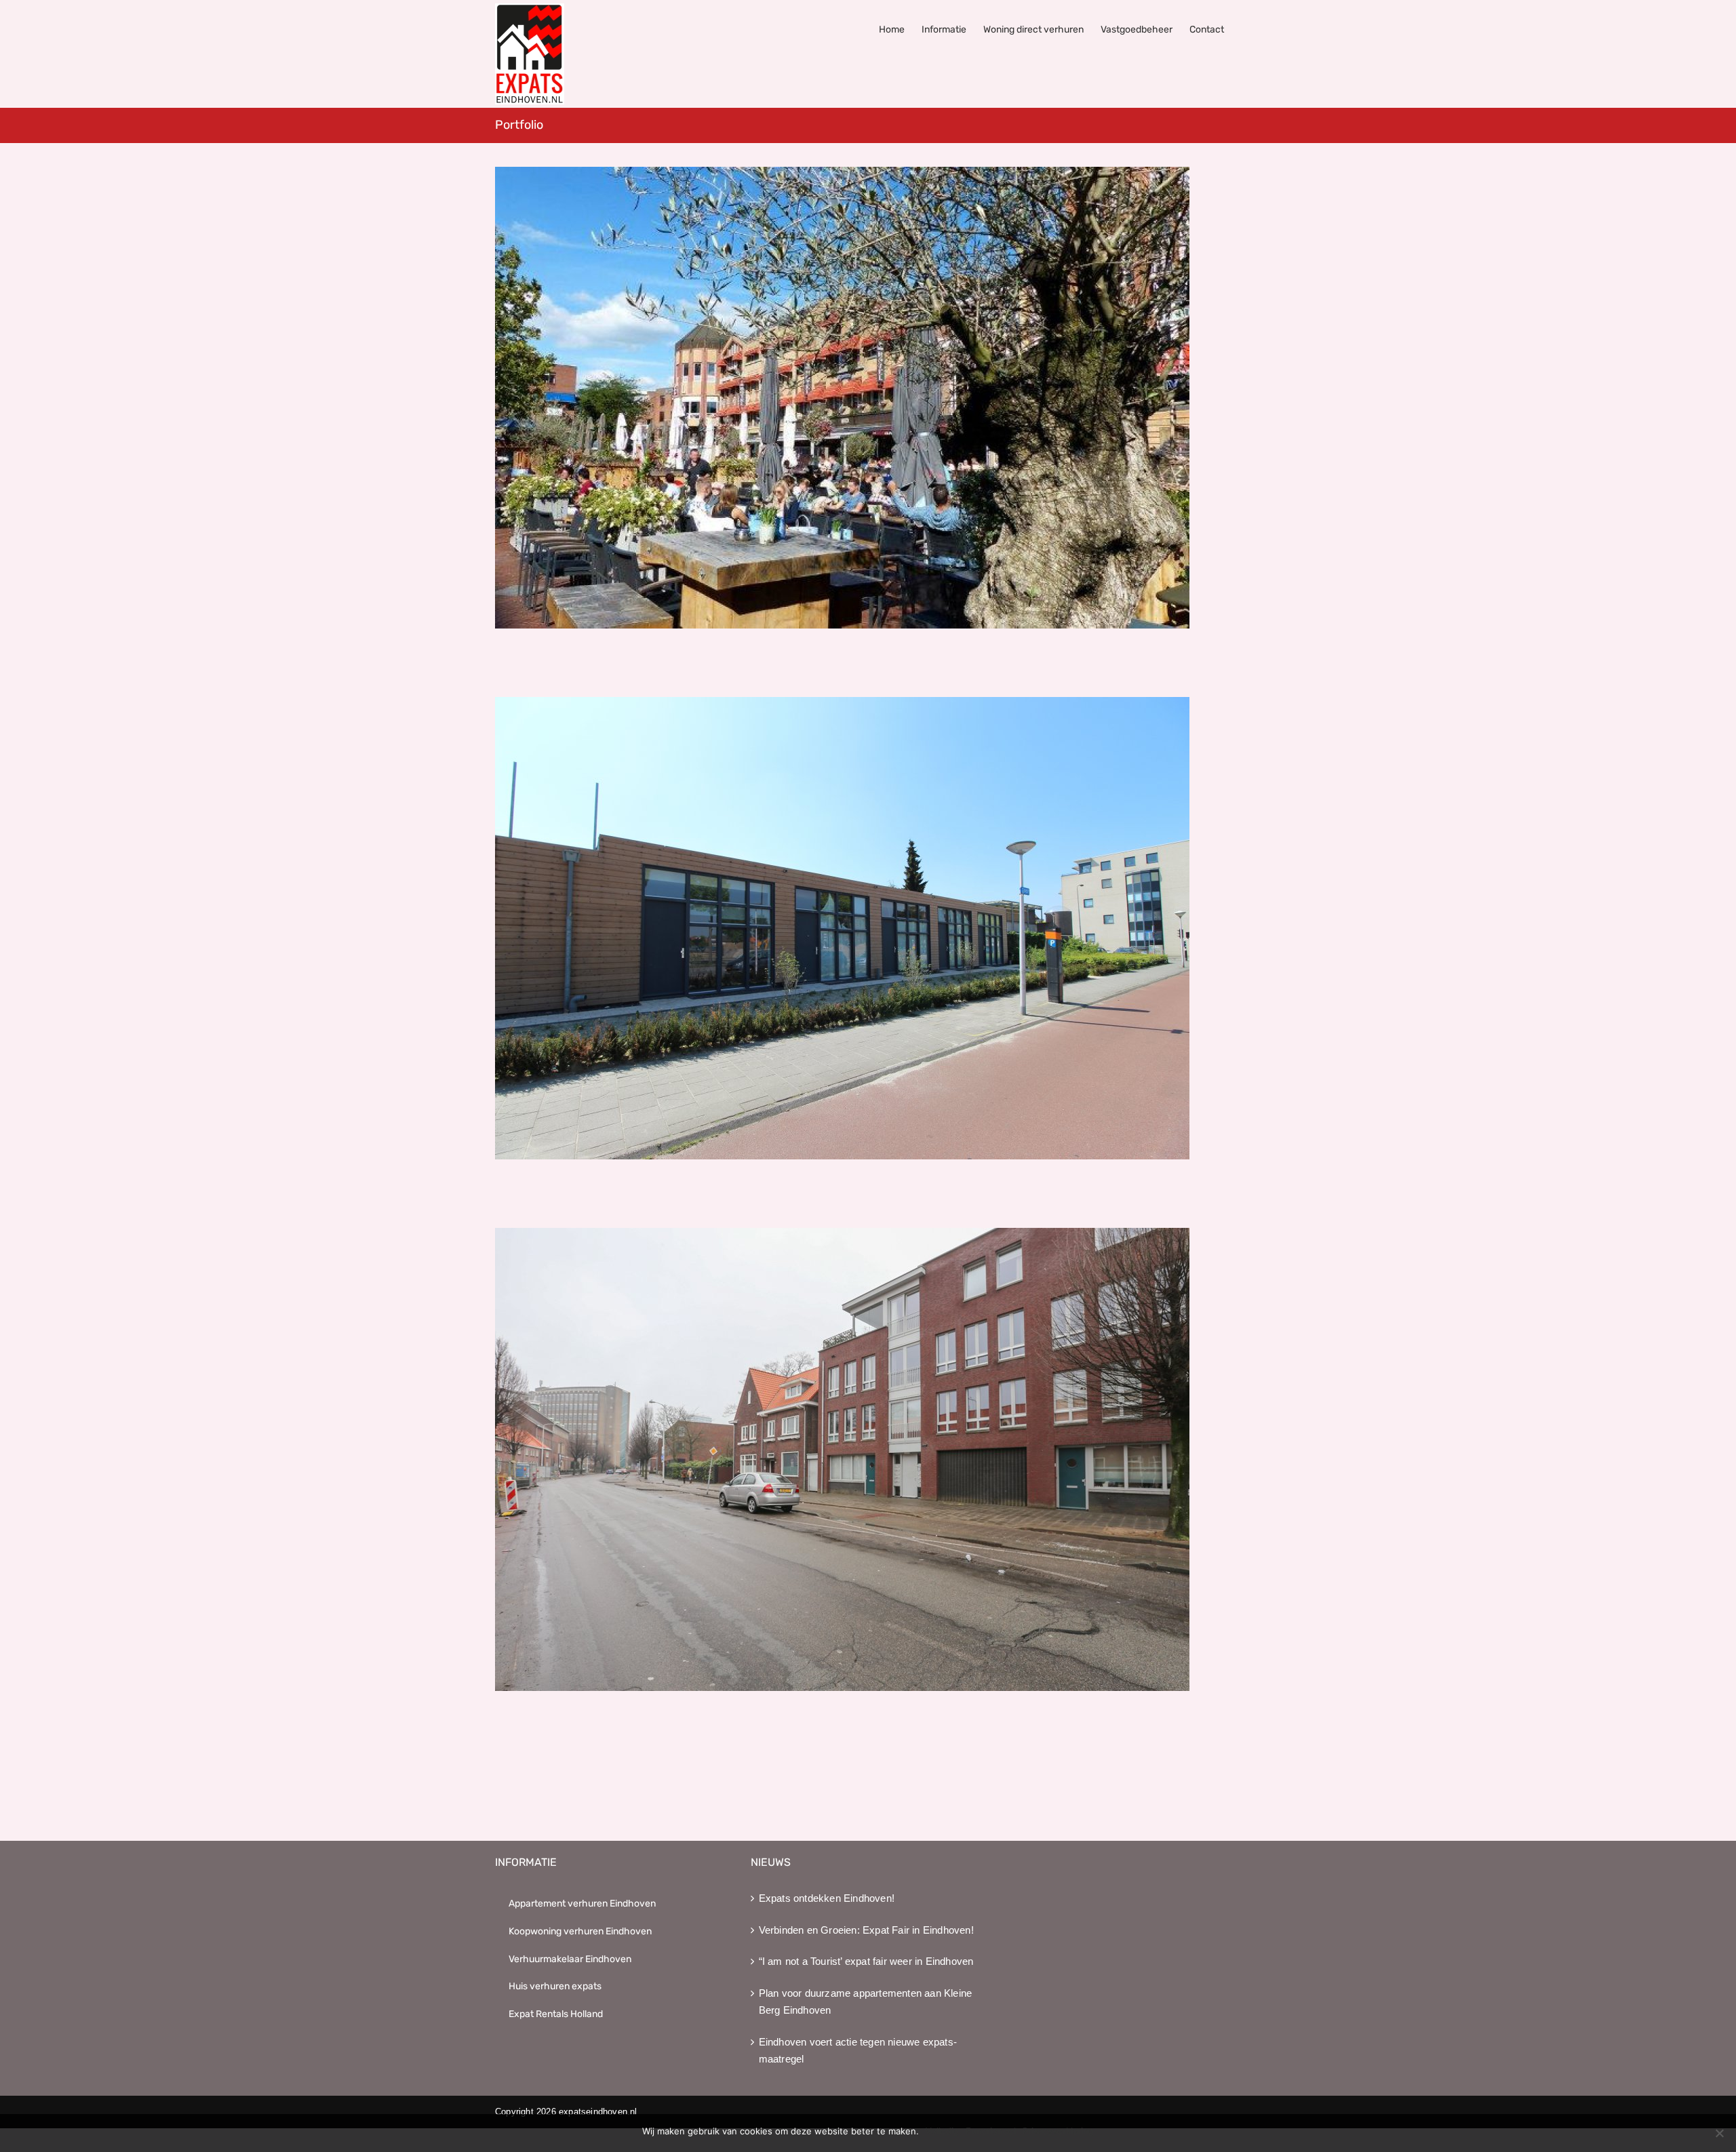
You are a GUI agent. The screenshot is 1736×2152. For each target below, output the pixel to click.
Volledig (942, 2131)
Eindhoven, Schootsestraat (868, 929)
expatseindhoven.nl (598, 2112)
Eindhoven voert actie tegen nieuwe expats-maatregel (858, 2051)
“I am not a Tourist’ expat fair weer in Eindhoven (866, 1961)
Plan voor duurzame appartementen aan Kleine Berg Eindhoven (866, 2002)
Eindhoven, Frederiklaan (868, 1459)
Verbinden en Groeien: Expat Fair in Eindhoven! (866, 1930)
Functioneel (991, 2131)
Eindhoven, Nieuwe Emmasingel (868, 398)
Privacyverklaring (1058, 2131)
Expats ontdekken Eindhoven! (827, 1898)
